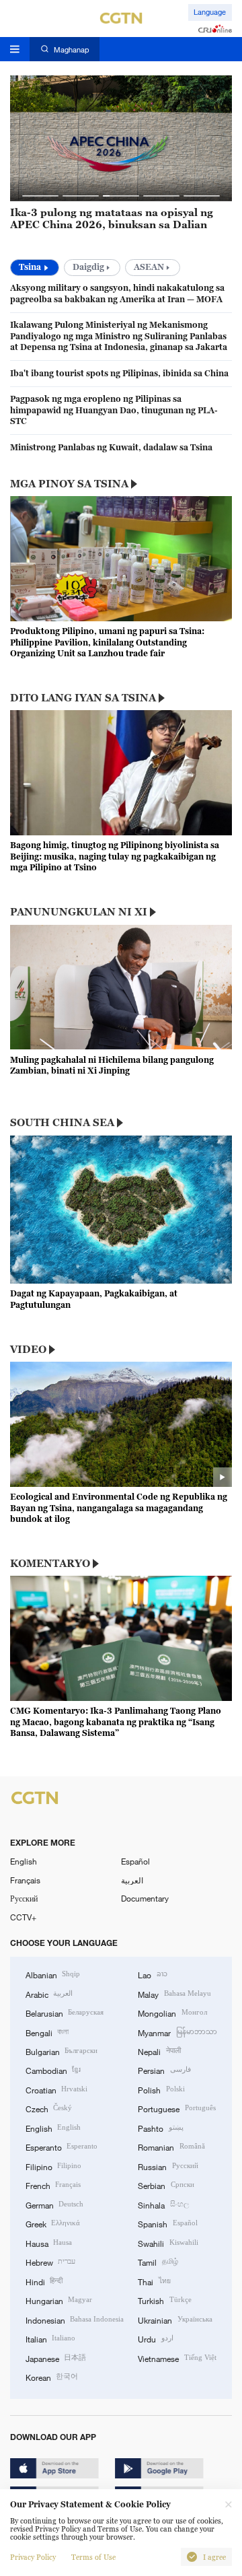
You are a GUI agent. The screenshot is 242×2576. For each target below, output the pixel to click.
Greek (53, 2223)
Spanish (167, 2223)
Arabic (49, 1994)
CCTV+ (23, 1917)
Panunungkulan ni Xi (79, 911)
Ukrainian (175, 2320)
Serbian (166, 2185)
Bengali (47, 2032)
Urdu (155, 2338)
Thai (154, 2281)
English (24, 1861)
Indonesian (75, 2320)
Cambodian (53, 2070)
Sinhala (163, 2204)
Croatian (56, 2089)
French (53, 2185)
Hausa (49, 2243)
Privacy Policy (33, 2557)
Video (28, 1349)
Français (25, 1880)
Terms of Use (93, 2557)
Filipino (53, 2166)
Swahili (168, 2243)
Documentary (145, 1898)
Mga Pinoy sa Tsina (69, 483)
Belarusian (65, 2013)
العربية (132, 1880)
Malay (174, 1994)
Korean (52, 2377)
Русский (24, 1898)
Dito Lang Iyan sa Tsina (83, 697)
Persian (164, 2070)
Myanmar (177, 2032)
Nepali (159, 2051)
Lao (152, 1974)
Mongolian (172, 2013)
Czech (49, 2108)
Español (135, 1861)
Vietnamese (177, 2358)
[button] (40, 196)
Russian (168, 2166)
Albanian (53, 1974)
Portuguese (176, 2108)
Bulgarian (62, 2051)
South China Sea (62, 1122)
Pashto (160, 2128)
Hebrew (50, 2262)
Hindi (44, 2281)
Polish (161, 2089)
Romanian (171, 2147)
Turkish (164, 2300)
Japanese (56, 2358)
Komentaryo (50, 1563)
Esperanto (62, 2147)
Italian (50, 2338)
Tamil (158, 2262)
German (54, 2204)
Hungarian (59, 2300)
